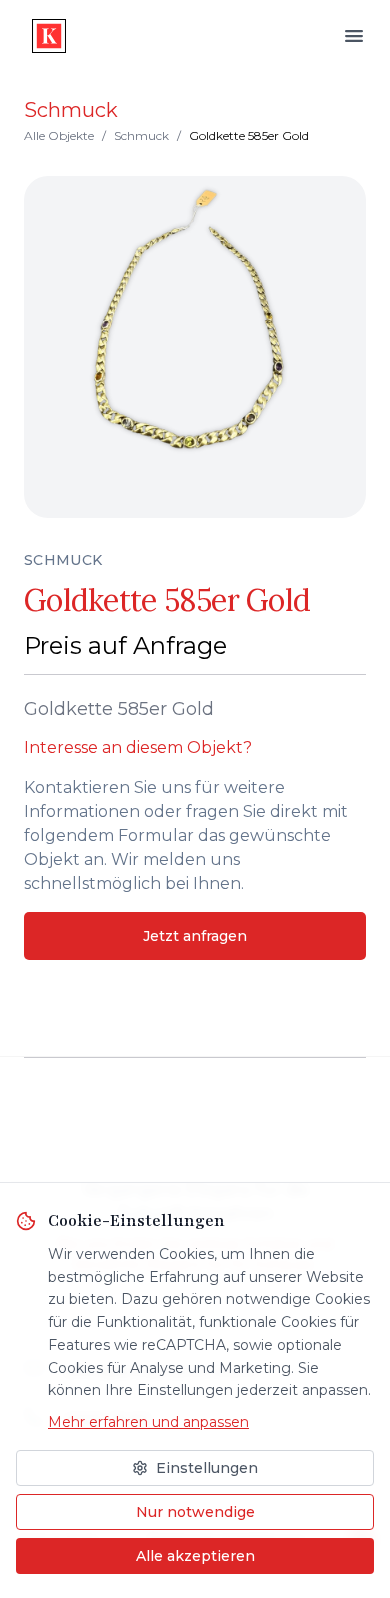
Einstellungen (207, 1468)
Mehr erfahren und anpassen (148, 1422)
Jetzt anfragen (195, 936)
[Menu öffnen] (354, 36)
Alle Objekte (59, 135)
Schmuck (141, 135)
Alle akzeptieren (195, 1556)
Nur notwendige (195, 1512)
